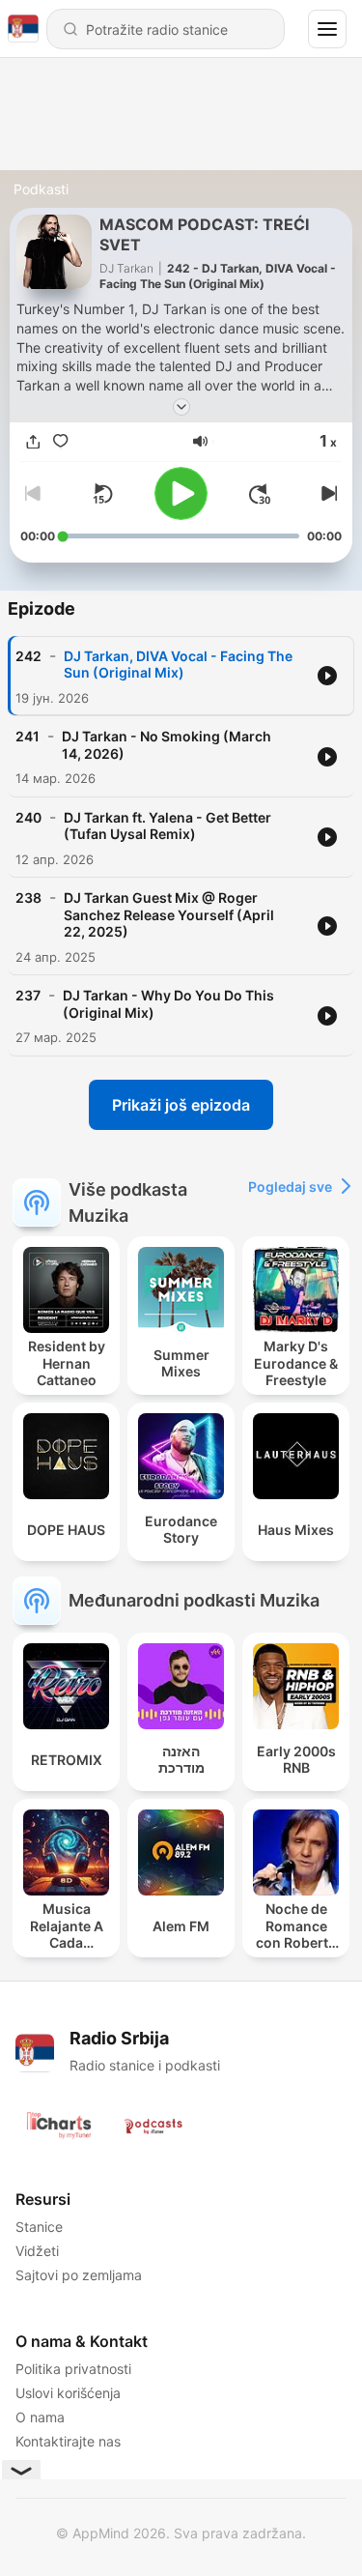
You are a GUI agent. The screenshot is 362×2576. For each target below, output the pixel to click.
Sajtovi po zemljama (79, 2275)
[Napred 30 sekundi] (260, 494)
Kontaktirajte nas (68, 2441)
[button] (200, 441)
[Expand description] (181, 407)
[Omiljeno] (61, 441)
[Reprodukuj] (181, 493)
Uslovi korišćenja (68, 2393)
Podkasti (41, 189)
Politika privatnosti (73, 2369)
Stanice (39, 2227)
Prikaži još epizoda (181, 1105)
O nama (40, 2417)
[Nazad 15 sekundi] (102, 494)
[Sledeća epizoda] (326, 494)
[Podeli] (34, 441)
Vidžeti (37, 2251)
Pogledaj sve (290, 1187)
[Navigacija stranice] (327, 29)
